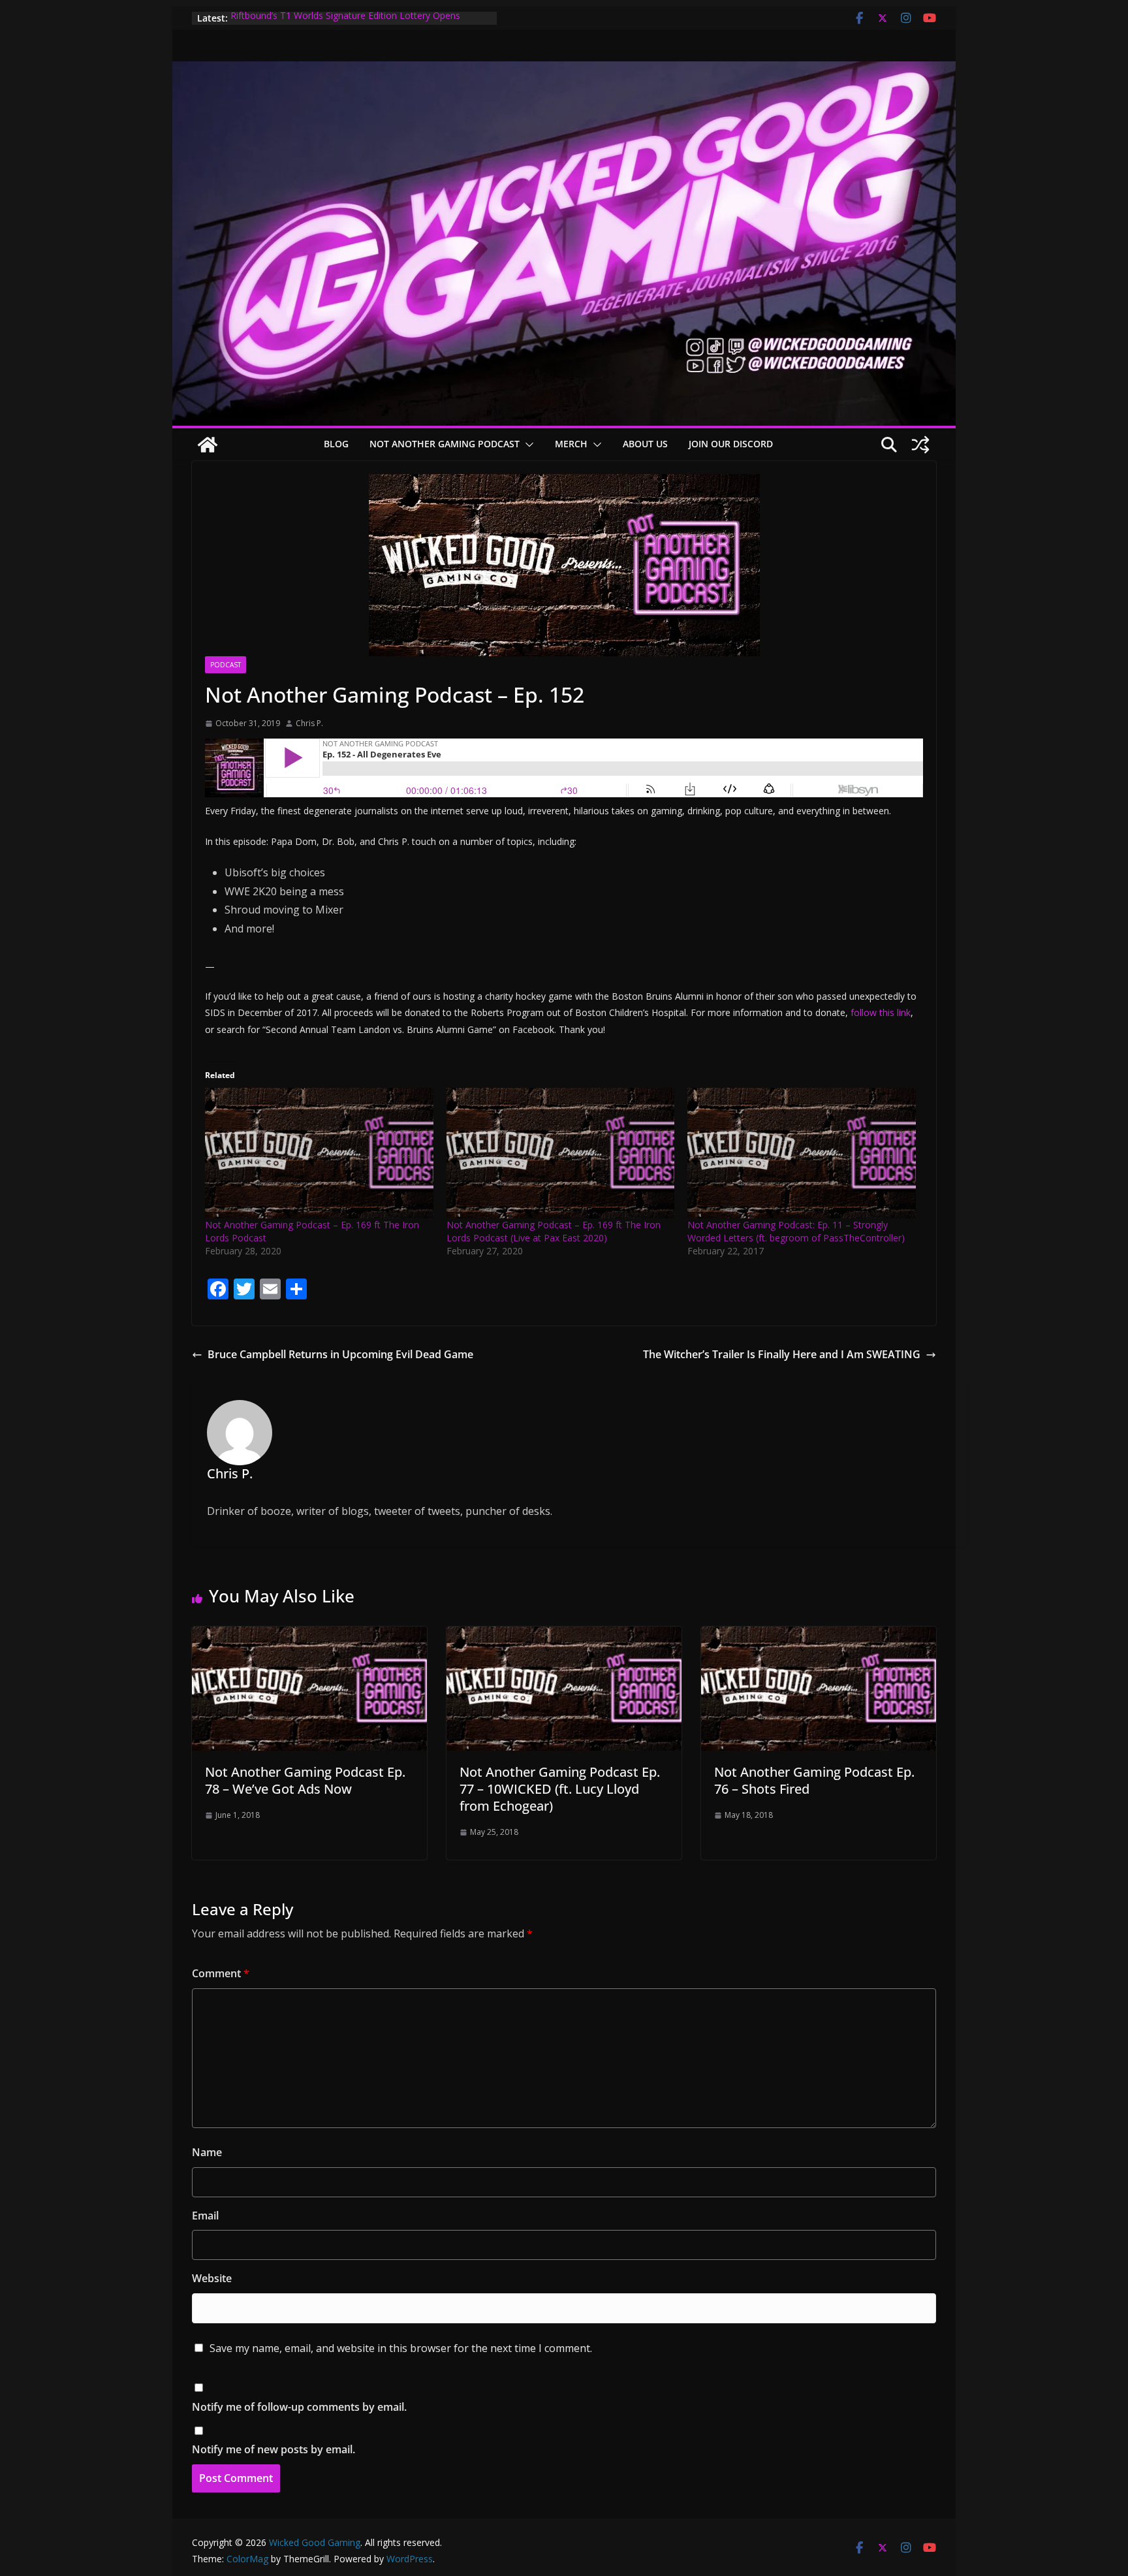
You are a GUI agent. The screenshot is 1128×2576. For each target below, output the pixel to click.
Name (207, 2152)
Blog (336, 444)
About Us (645, 444)
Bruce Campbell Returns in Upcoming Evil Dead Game (340, 1354)
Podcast (226, 665)
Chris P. (309, 723)
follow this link (881, 1012)
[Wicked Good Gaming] (564, 71)
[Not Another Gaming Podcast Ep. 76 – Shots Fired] (819, 1636)
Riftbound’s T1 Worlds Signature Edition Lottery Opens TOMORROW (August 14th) (345, 24)
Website (212, 2278)
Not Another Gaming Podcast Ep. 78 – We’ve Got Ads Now (305, 1780)
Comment (221, 1973)
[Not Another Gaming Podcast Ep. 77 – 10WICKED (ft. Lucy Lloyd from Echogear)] (564, 1636)
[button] (527, 445)
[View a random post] (920, 445)
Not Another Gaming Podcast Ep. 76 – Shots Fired (814, 1780)
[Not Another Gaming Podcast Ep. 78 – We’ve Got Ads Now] (309, 1636)
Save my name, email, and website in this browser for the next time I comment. (401, 2348)
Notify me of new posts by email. (274, 2449)
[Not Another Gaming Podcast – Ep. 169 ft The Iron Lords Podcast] (319, 1153)
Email (205, 2216)
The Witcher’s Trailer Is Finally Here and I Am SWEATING (782, 1354)
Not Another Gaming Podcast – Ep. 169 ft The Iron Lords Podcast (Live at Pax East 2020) (554, 1231)
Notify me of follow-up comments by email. (299, 2407)
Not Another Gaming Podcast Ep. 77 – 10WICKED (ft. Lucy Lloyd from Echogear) (560, 1789)
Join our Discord (731, 444)
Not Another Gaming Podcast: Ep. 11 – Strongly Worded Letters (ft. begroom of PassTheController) (796, 1231)
